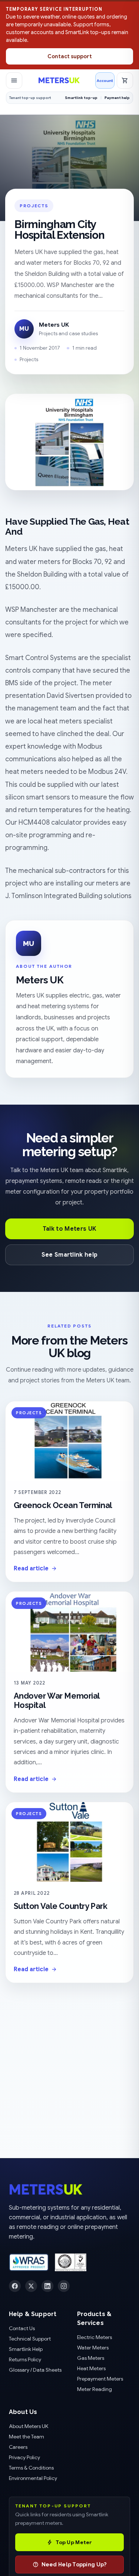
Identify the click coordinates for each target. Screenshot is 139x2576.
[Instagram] (64, 2286)
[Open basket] (125, 80)
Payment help (117, 98)
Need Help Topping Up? (74, 2565)
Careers (18, 2447)
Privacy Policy (24, 2457)
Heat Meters (91, 2368)
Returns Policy (25, 2359)
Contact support (70, 56)
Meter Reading (95, 2389)
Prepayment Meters (100, 2379)
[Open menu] (14, 80)
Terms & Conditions (31, 2468)
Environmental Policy (33, 2478)
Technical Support (30, 2339)
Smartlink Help (26, 2349)
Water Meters (93, 2348)
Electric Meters (95, 2337)
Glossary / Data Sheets (35, 2370)
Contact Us (22, 2328)
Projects (34, 206)
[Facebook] (15, 2286)
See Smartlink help (70, 1255)
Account (105, 80)
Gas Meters (91, 2358)
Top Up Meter (74, 2542)
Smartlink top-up (81, 98)
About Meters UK (29, 2426)
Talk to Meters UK (69, 1229)
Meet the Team (27, 2437)
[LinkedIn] (47, 2286)
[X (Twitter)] (31, 2286)
